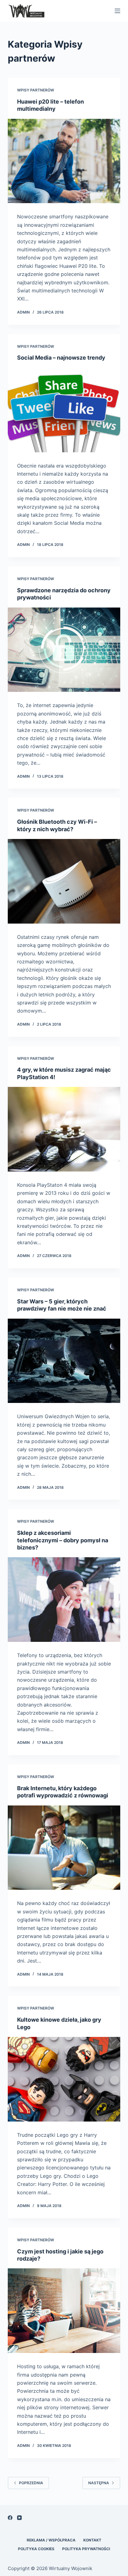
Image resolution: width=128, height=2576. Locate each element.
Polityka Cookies (36, 2549)
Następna (99, 2483)
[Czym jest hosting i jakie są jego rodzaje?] (64, 2311)
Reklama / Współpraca (51, 2540)
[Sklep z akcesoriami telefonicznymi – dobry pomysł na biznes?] (64, 1600)
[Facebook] (10, 2518)
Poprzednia (31, 2483)
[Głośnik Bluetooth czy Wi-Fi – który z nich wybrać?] (64, 881)
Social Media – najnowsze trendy (61, 358)
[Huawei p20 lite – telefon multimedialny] (64, 161)
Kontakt (92, 2540)
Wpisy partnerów (36, 90)
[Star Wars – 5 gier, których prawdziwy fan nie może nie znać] (64, 1361)
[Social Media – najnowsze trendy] (64, 410)
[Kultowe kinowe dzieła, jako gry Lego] (64, 2079)
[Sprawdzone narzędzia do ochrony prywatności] (64, 650)
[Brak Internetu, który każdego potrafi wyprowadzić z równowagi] (64, 1848)
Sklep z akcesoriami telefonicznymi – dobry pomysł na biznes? (63, 1540)
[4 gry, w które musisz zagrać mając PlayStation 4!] (64, 1129)
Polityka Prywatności (86, 2549)
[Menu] (117, 11)
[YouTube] (19, 2518)
